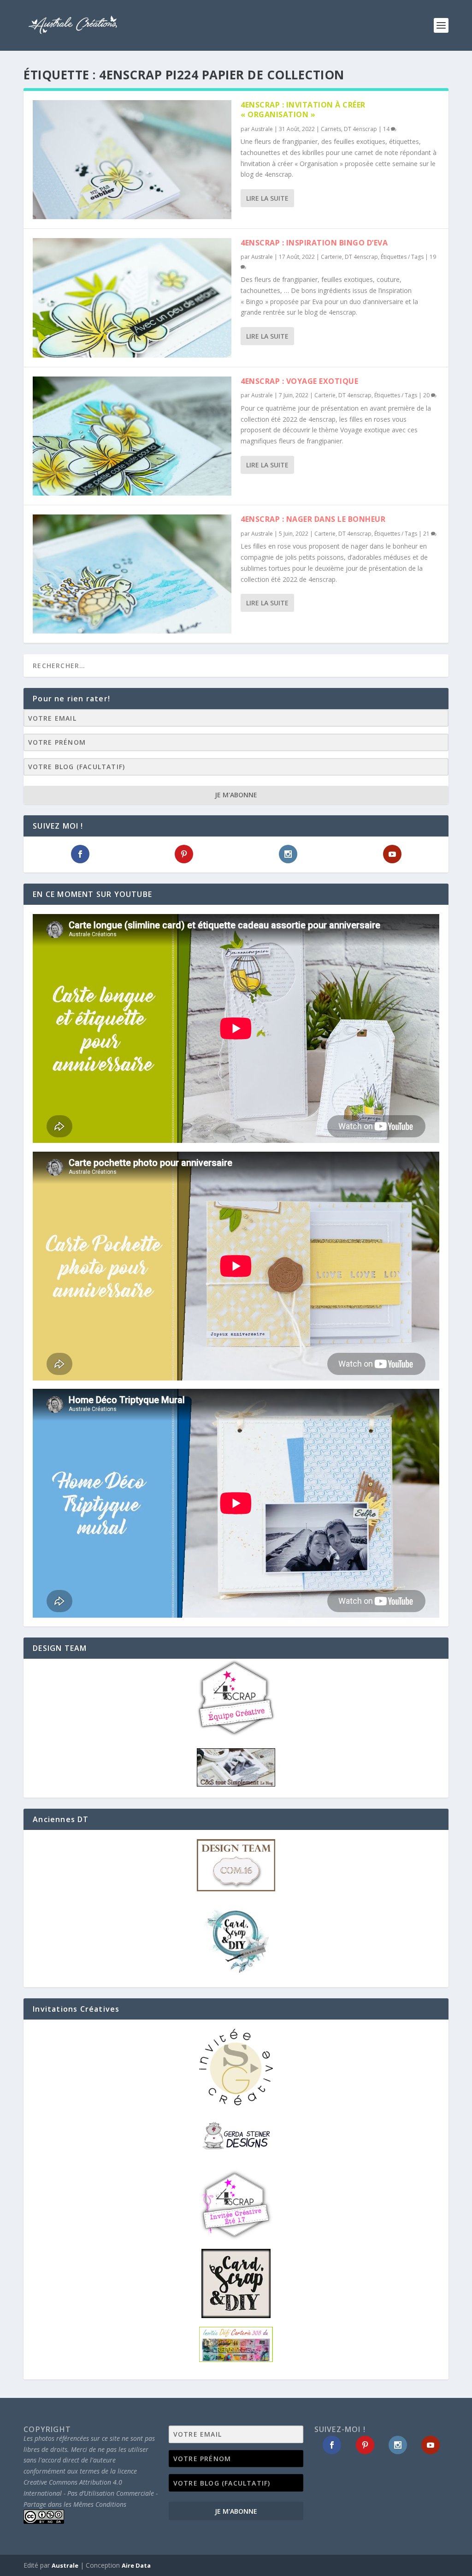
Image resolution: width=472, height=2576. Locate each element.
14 (387, 129)
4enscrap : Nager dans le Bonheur (313, 519)
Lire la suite (267, 198)
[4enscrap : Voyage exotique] (132, 436)
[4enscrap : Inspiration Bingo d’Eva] (132, 298)
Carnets (331, 129)
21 (427, 534)
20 (427, 395)
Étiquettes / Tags (402, 257)
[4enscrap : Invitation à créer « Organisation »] (132, 160)
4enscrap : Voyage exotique (299, 381)
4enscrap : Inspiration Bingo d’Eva (314, 243)
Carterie (331, 257)
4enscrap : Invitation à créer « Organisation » (303, 110)
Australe (262, 129)
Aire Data (136, 2565)
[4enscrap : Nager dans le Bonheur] (132, 574)
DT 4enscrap (360, 129)
